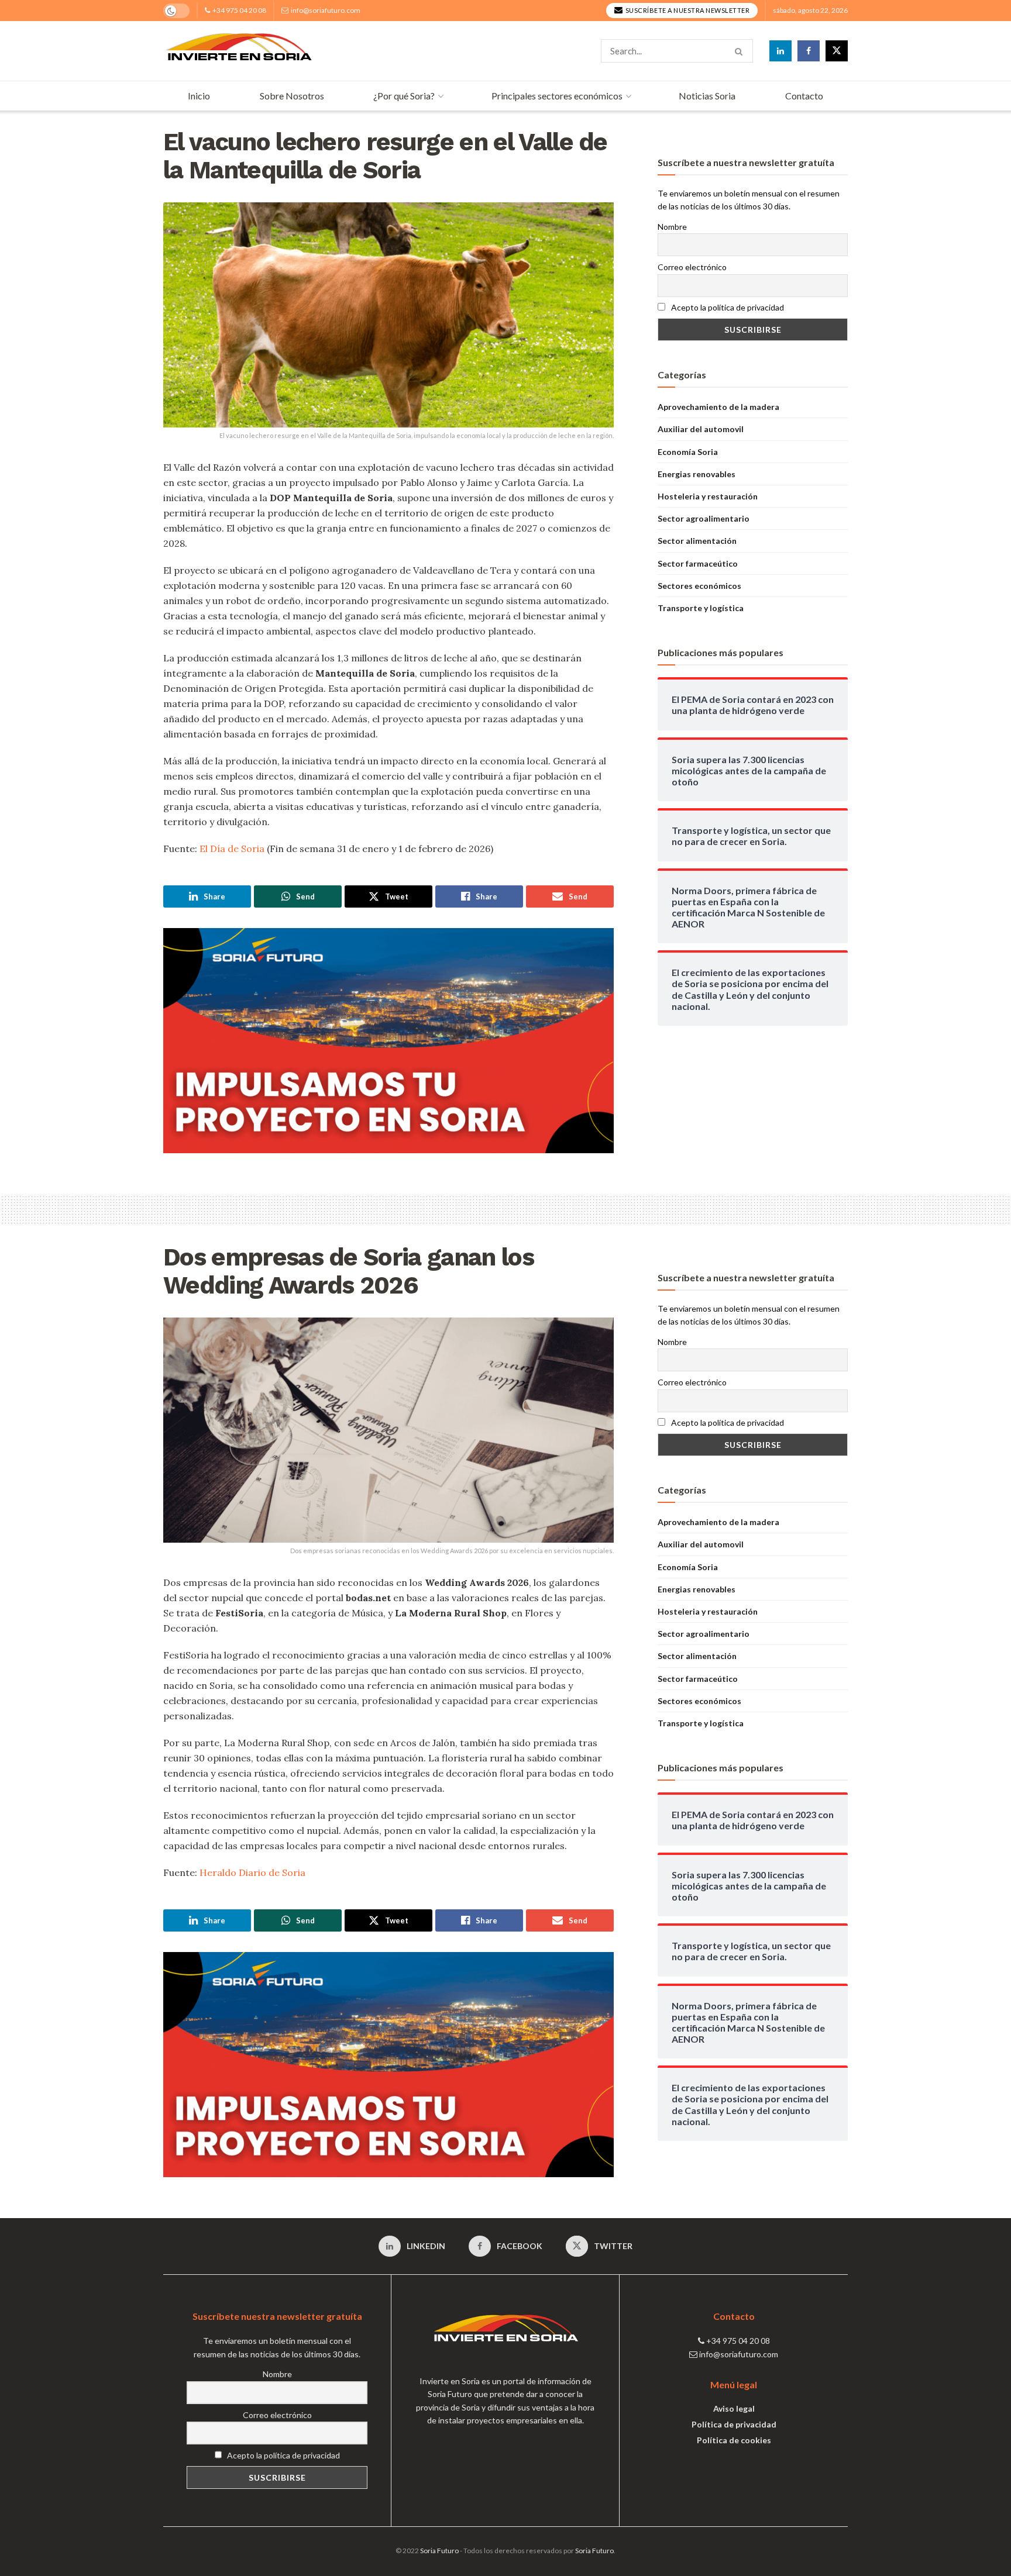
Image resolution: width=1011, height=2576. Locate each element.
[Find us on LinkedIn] (780, 51)
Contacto (804, 96)
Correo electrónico (692, 267)
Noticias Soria (707, 96)
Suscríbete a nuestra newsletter (687, 10)
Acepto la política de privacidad (727, 307)
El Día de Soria (232, 849)
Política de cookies (734, 2440)
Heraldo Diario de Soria (252, 1872)
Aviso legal (734, 2408)
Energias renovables (697, 474)
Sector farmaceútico (698, 563)
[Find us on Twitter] (837, 51)
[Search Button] (741, 51)
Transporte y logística (701, 608)
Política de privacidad (734, 2424)
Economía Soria (688, 452)
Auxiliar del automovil (701, 429)
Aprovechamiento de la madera (718, 407)
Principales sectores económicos (557, 96)
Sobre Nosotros (292, 96)
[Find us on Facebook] (809, 51)
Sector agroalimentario (704, 518)
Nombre (672, 227)
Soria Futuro (439, 2551)
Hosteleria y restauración (708, 496)
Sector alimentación (697, 541)
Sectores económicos (699, 586)
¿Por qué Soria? (404, 96)
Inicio (199, 96)
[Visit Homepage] (238, 51)
